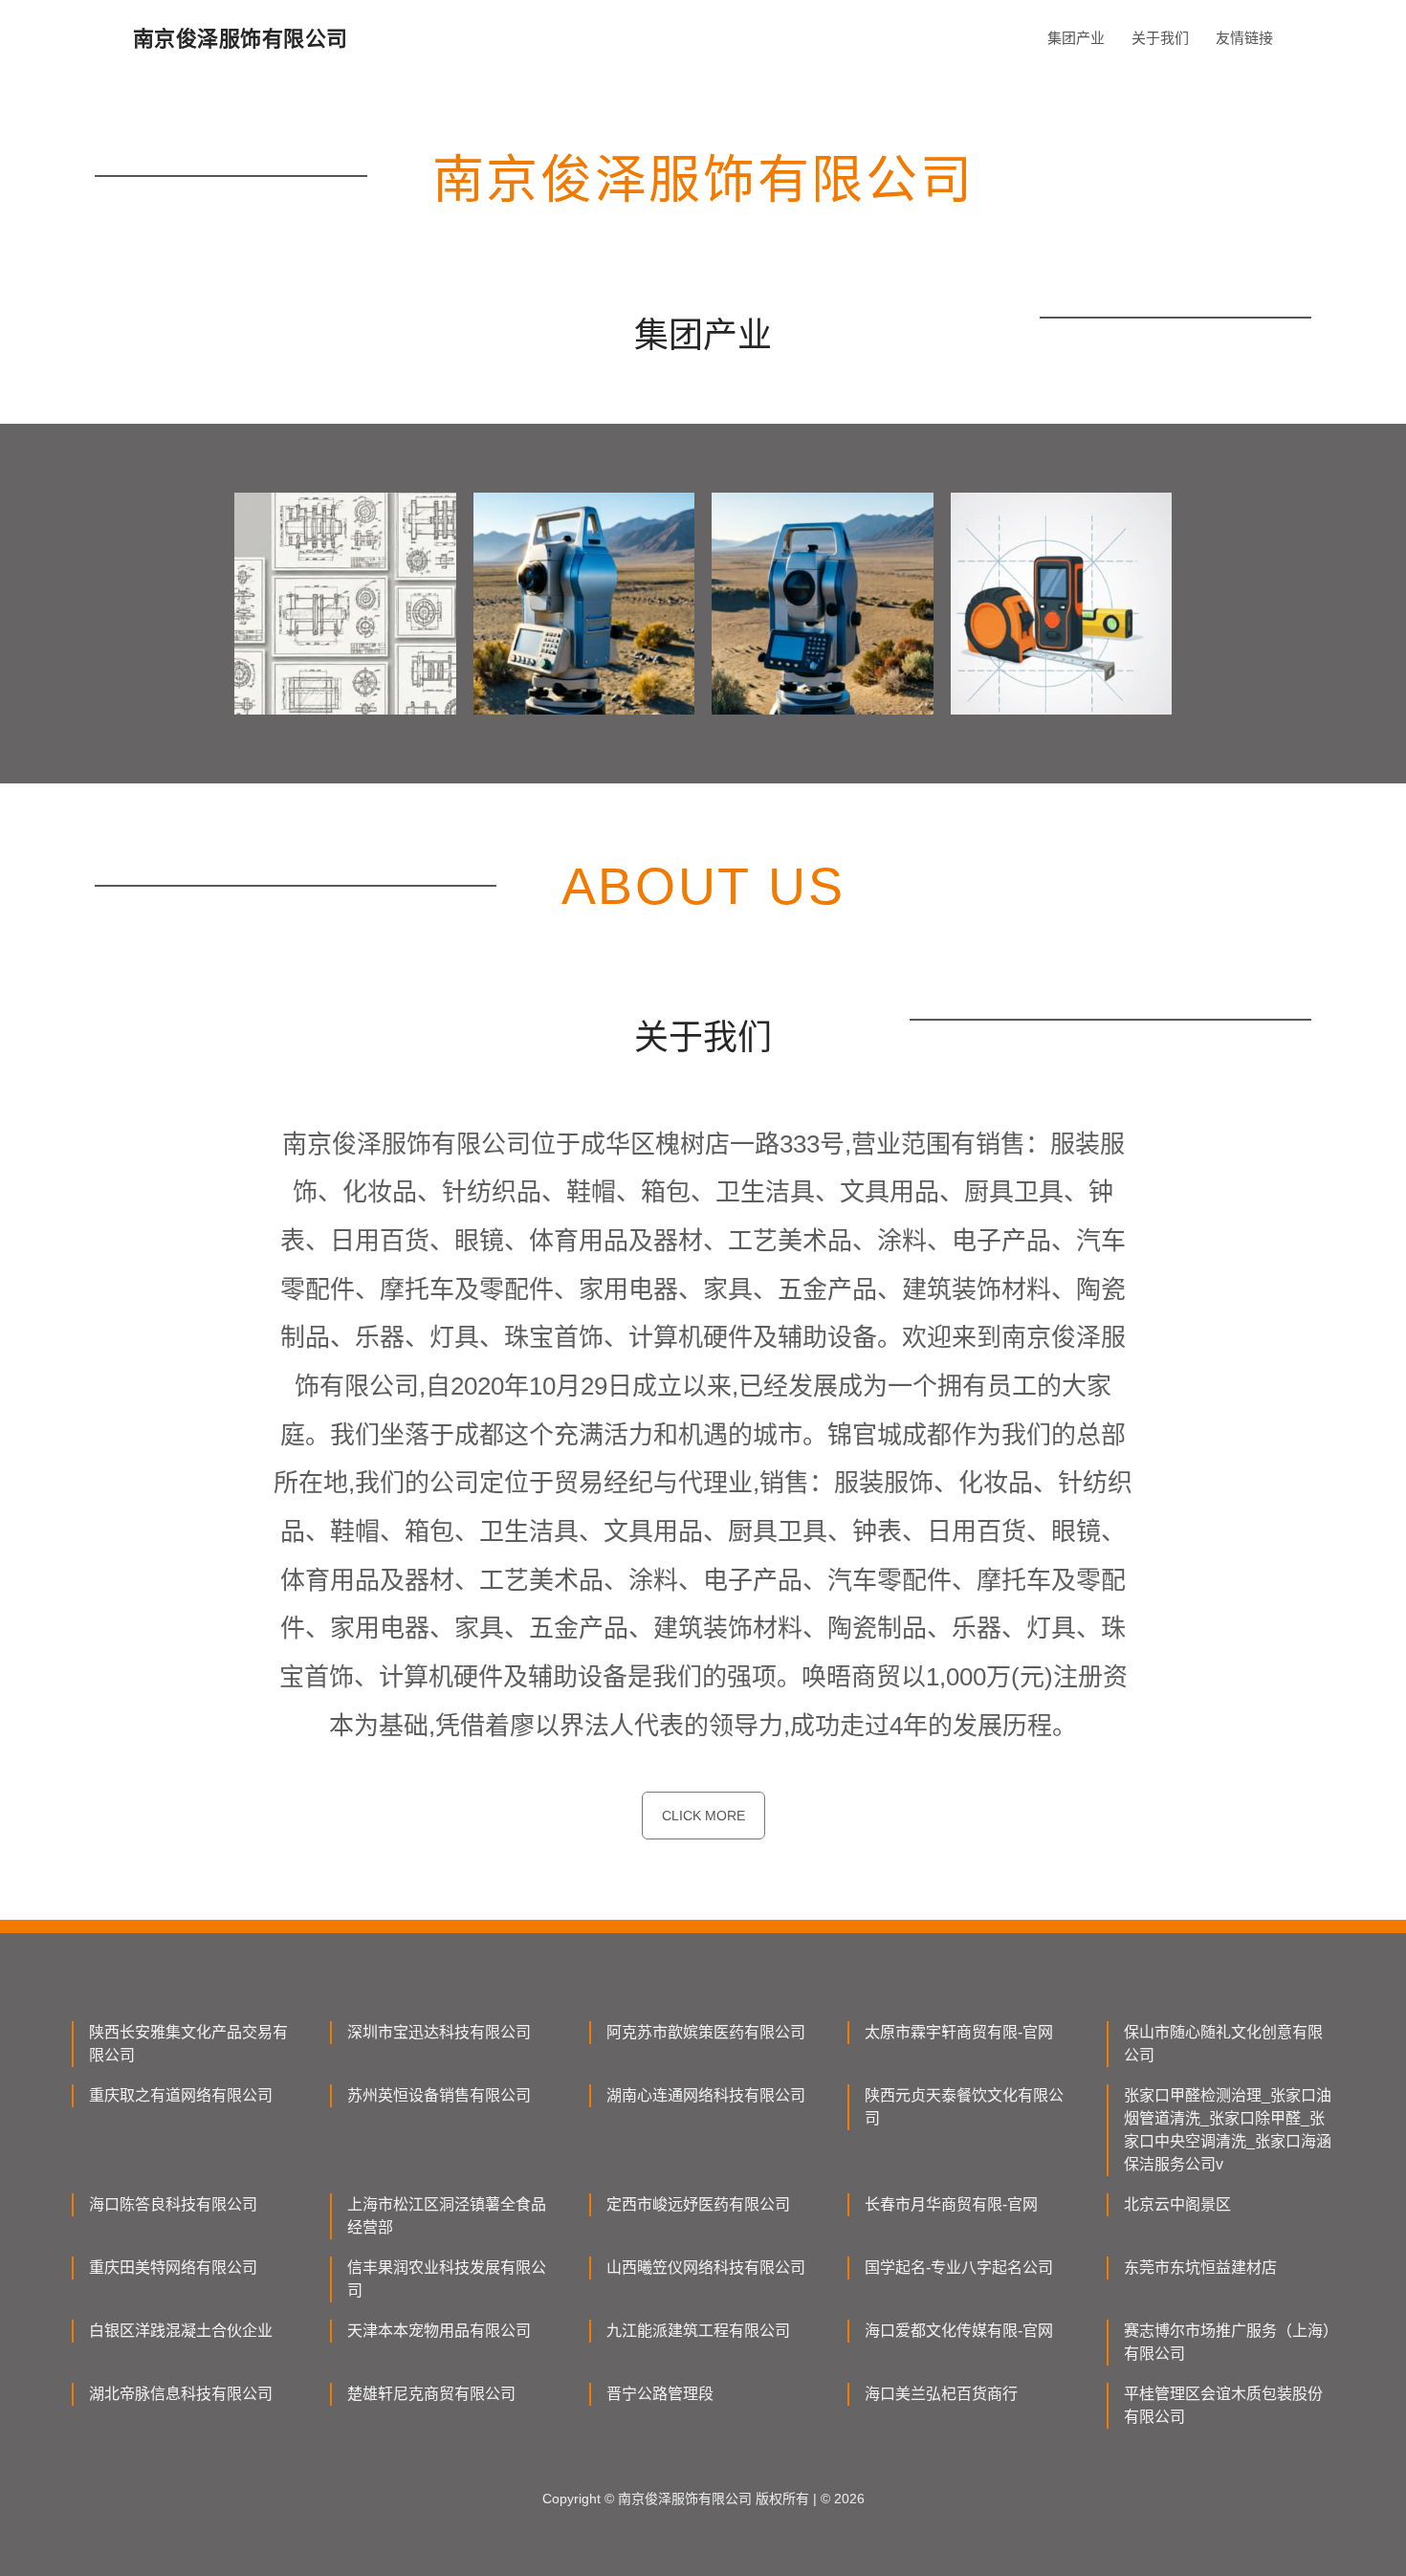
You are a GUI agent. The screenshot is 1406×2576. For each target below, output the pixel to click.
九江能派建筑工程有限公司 (698, 2331)
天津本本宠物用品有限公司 (439, 2331)
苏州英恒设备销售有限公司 (439, 2095)
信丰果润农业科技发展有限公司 (447, 2279)
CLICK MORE (703, 1816)
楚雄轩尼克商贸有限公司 (431, 2394)
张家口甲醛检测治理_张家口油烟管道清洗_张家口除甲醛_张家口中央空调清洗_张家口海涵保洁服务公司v (1228, 2130)
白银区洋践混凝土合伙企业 (181, 2331)
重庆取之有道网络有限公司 (181, 2095)
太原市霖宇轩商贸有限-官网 (959, 2032)
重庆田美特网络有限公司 (173, 2268)
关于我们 (1160, 38)
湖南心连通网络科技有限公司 (706, 2095)
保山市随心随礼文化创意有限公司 (1223, 2044)
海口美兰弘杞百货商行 (941, 2394)
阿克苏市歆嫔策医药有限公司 (706, 2032)
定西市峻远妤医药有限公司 (698, 2204)
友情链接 (1244, 38)
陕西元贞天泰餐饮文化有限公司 (964, 2107)
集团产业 (1076, 38)
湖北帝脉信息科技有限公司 (181, 2394)
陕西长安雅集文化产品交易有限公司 (188, 2044)
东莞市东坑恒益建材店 (1200, 2268)
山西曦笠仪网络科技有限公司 (706, 2268)
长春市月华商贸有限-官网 (951, 2204)
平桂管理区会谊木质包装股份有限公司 (1223, 2405)
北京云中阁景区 (1177, 2204)
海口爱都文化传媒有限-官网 (959, 2331)
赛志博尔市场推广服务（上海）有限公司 (1227, 2342)
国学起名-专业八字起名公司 (959, 2268)
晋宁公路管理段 (660, 2394)
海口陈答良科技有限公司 (173, 2204)
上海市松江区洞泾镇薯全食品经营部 (447, 2216)
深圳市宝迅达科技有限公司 (439, 2032)
